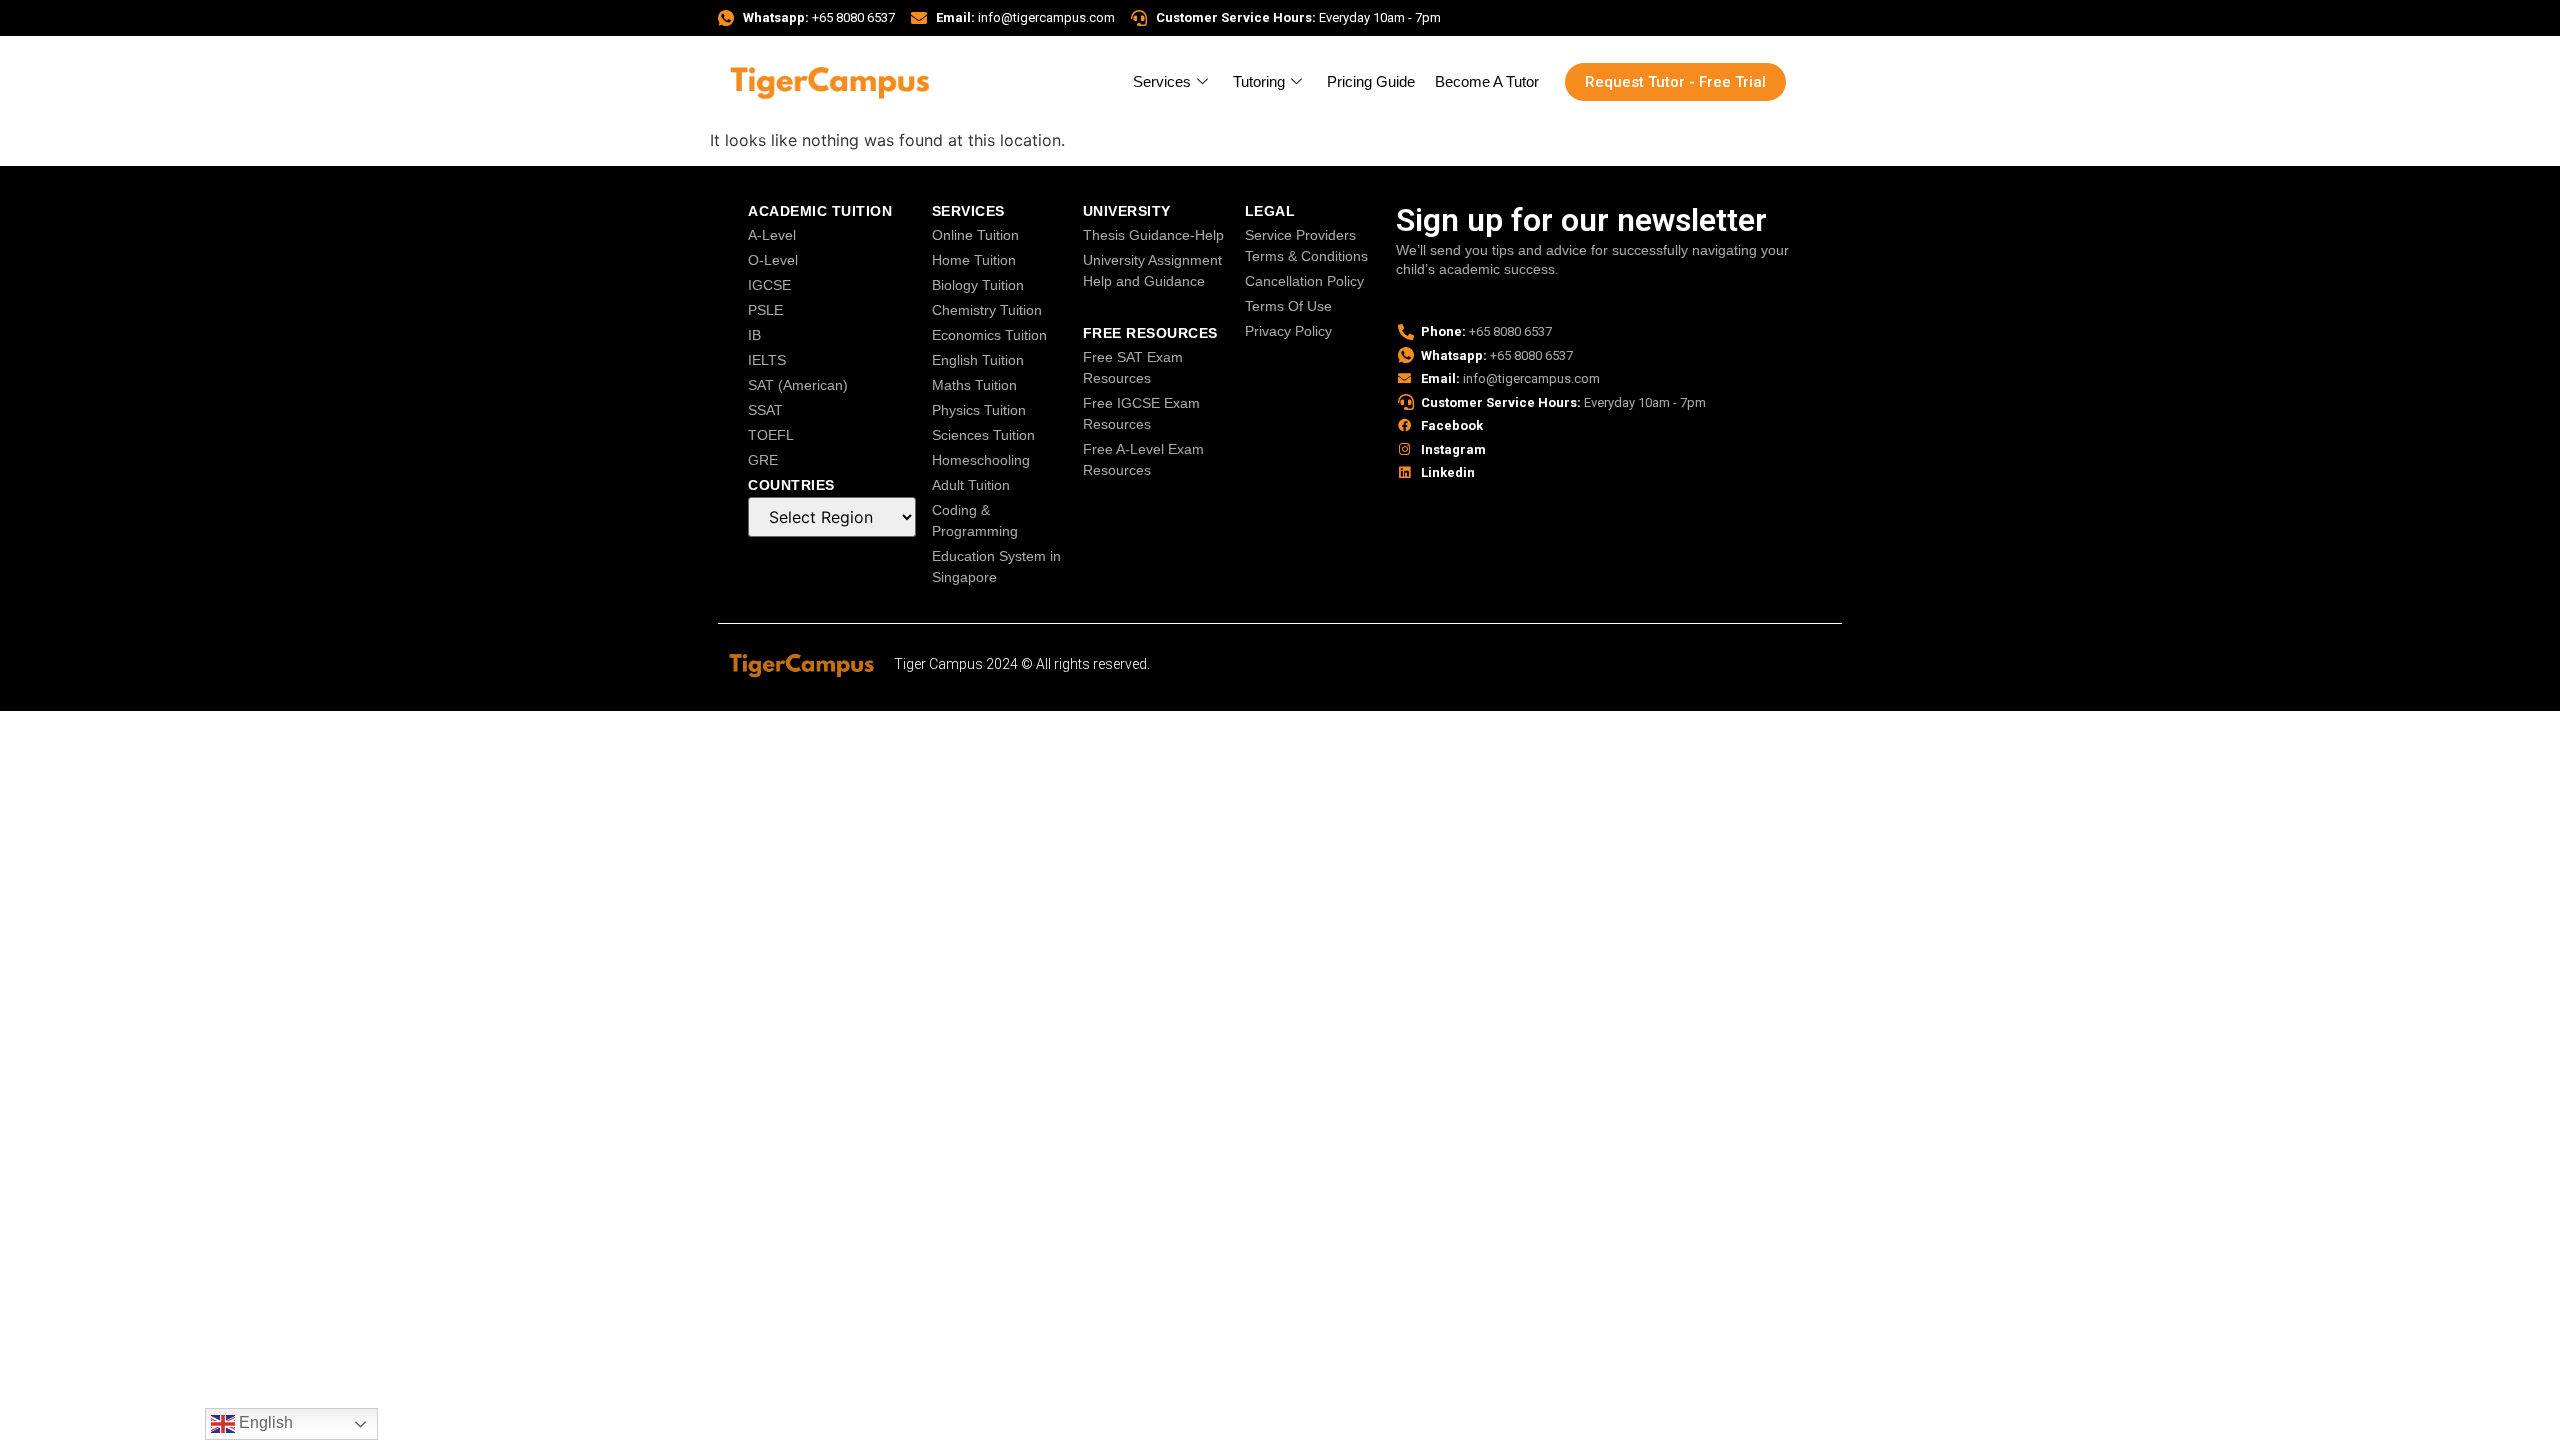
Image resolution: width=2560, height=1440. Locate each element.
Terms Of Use (1288, 306)
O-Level (773, 260)
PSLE (765, 310)
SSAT (765, 410)
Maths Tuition (974, 385)
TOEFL (771, 435)
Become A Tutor (1487, 81)
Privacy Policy (1288, 331)
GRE (763, 460)
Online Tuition (975, 235)
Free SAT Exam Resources (1133, 367)
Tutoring (1259, 81)
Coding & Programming (975, 520)
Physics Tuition (979, 410)
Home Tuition (974, 260)
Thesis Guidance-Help (1153, 235)
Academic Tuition (820, 211)
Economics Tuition (989, 335)
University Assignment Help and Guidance (1152, 270)
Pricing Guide (1371, 81)
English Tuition (978, 360)
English (264, 1422)
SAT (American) (798, 385)
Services (1162, 81)
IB (754, 335)
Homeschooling (981, 460)
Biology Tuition (978, 285)
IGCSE (769, 285)
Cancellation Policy (1304, 281)
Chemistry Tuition (987, 310)
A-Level (772, 235)
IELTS (767, 360)
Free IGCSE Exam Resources (1141, 413)
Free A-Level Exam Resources (1143, 459)
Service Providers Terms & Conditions (1306, 245)
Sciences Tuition (983, 435)
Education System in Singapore (996, 566)
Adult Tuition (971, 485)
